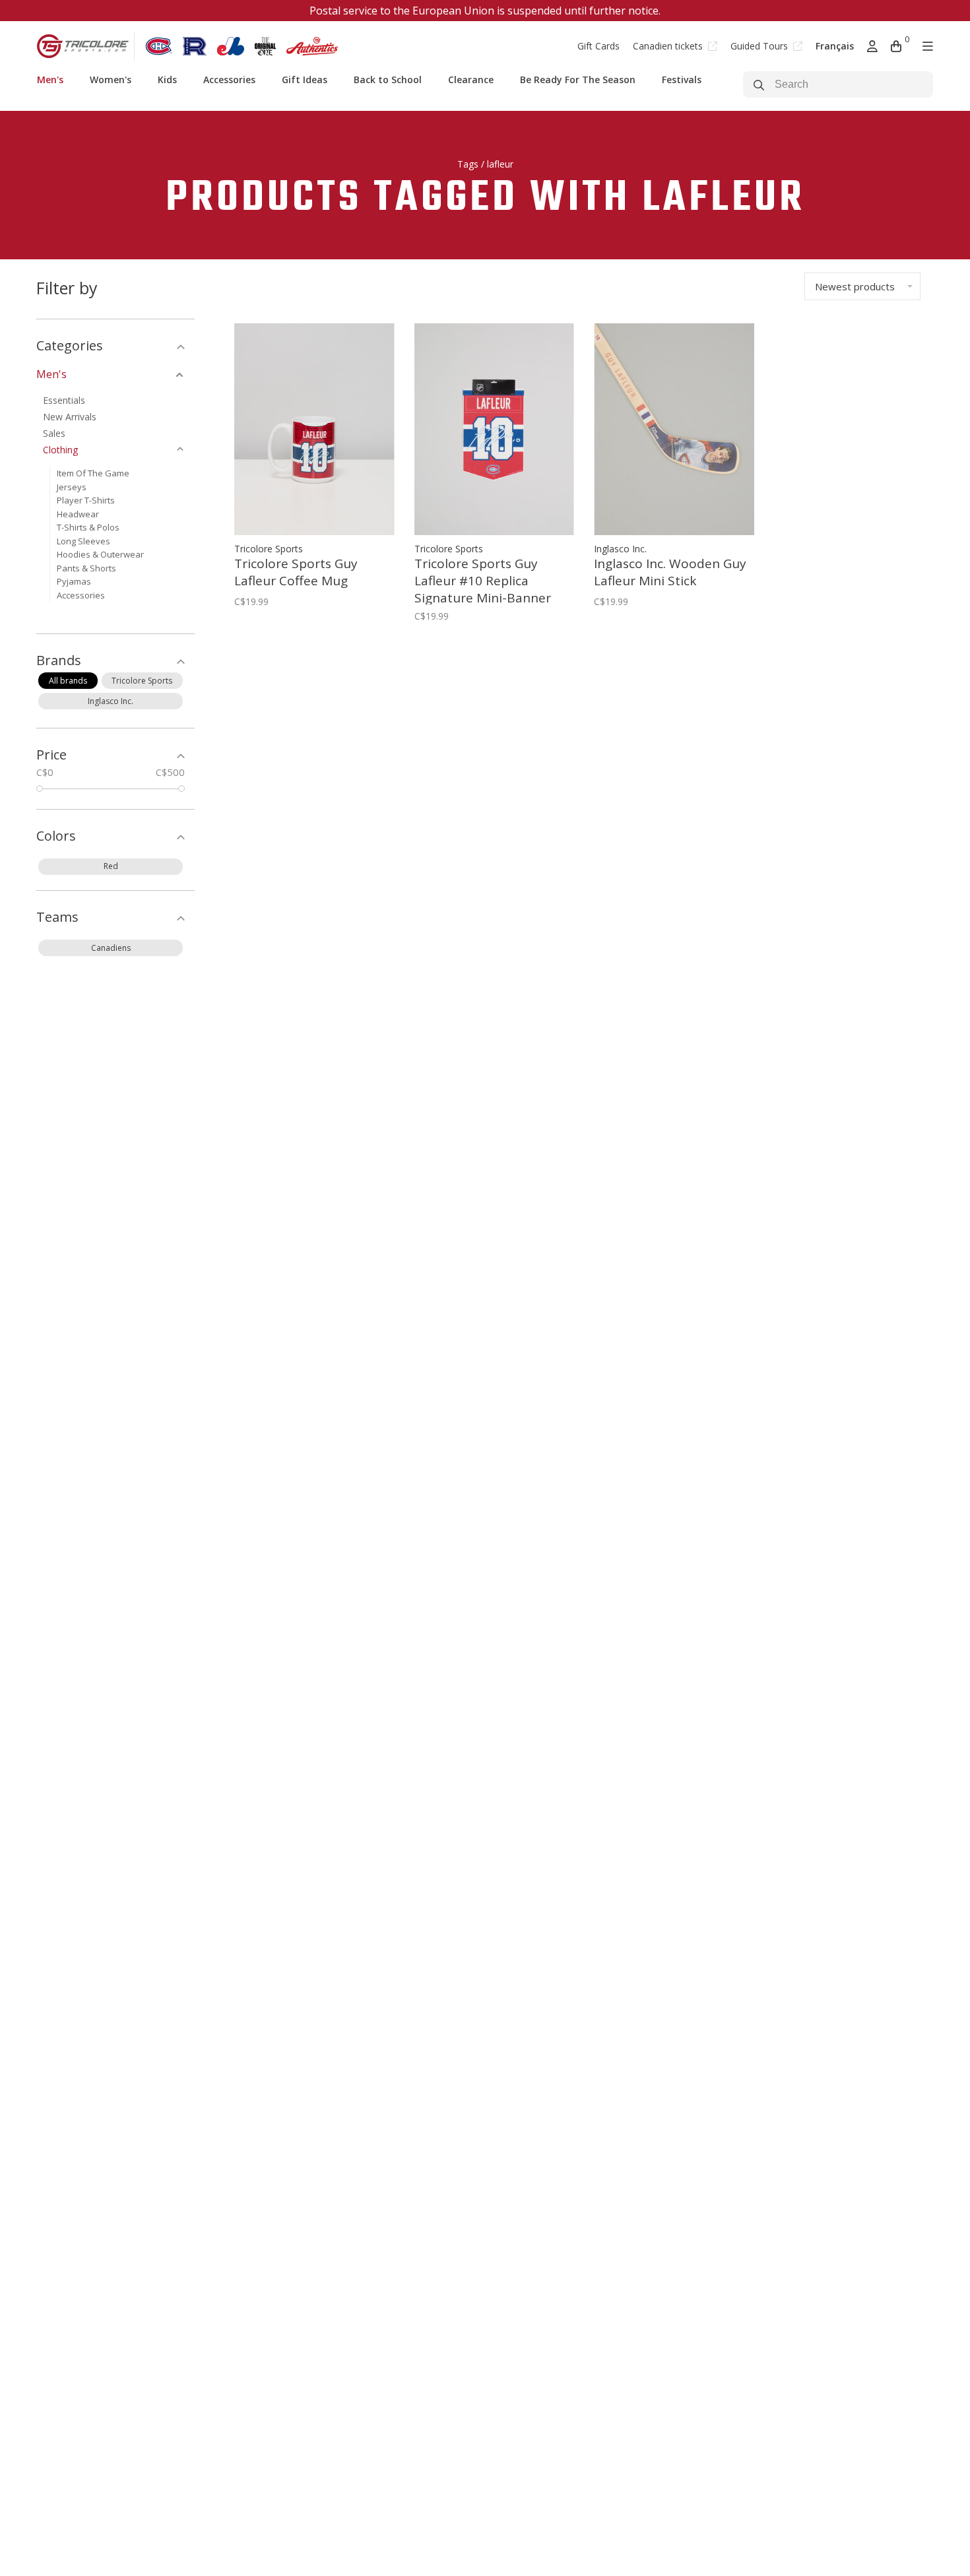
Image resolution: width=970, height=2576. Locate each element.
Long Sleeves (83, 541)
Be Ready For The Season (578, 80)
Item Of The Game (93, 473)
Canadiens (111, 948)
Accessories (229, 80)
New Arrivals (70, 417)
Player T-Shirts (86, 500)
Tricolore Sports (142, 681)
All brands (68, 681)
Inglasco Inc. (111, 701)
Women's (111, 80)
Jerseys (72, 487)
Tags (468, 164)
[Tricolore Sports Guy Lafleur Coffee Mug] (314, 429)
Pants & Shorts (86, 568)
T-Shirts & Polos (88, 527)
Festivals (682, 80)
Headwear (78, 514)
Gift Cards (598, 46)
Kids (167, 80)
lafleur (500, 164)
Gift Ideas (305, 80)
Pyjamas (74, 581)
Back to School (388, 80)
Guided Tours (760, 46)
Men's (50, 80)
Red (111, 866)
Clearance (471, 80)
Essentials (64, 400)
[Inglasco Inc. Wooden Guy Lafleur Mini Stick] (674, 429)
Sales (54, 433)
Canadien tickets (669, 46)
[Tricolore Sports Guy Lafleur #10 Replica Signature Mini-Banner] (495, 429)
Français (835, 46)
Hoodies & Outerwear (100, 554)
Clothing (60, 450)
